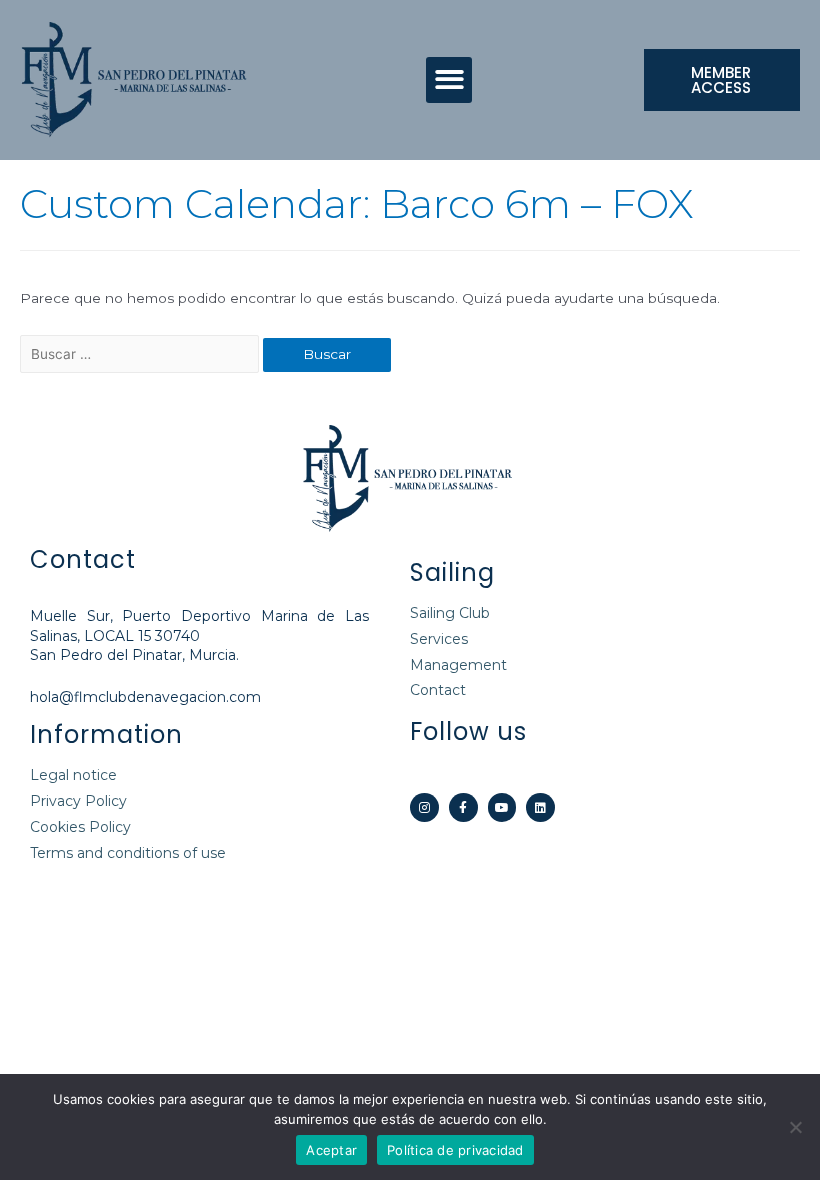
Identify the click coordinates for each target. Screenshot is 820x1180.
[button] (449, 80)
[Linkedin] (540, 807)
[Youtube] (502, 807)
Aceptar (331, 1150)
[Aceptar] (795, 1127)
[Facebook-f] (463, 807)
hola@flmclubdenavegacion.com (145, 697)
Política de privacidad (455, 1150)
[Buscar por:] (141, 354)
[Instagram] (424, 807)
